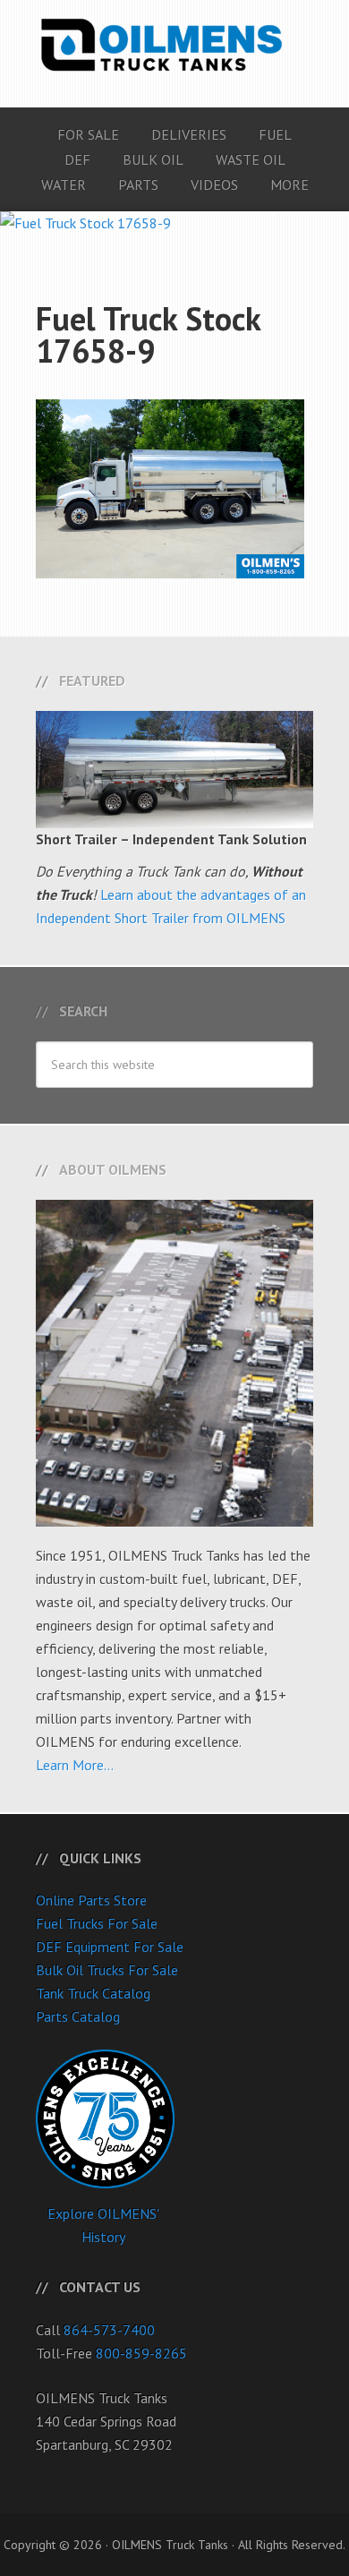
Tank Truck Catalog (93, 1993)
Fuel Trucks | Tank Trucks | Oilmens (174, 45)
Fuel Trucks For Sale (97, 1923)
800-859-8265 (141, 2353)
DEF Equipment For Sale (110, 1947)
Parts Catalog (78, 2016)
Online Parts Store (91, 1900)
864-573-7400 (109, 2330)
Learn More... (75, 1765)
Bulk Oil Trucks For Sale (107, 1970)
